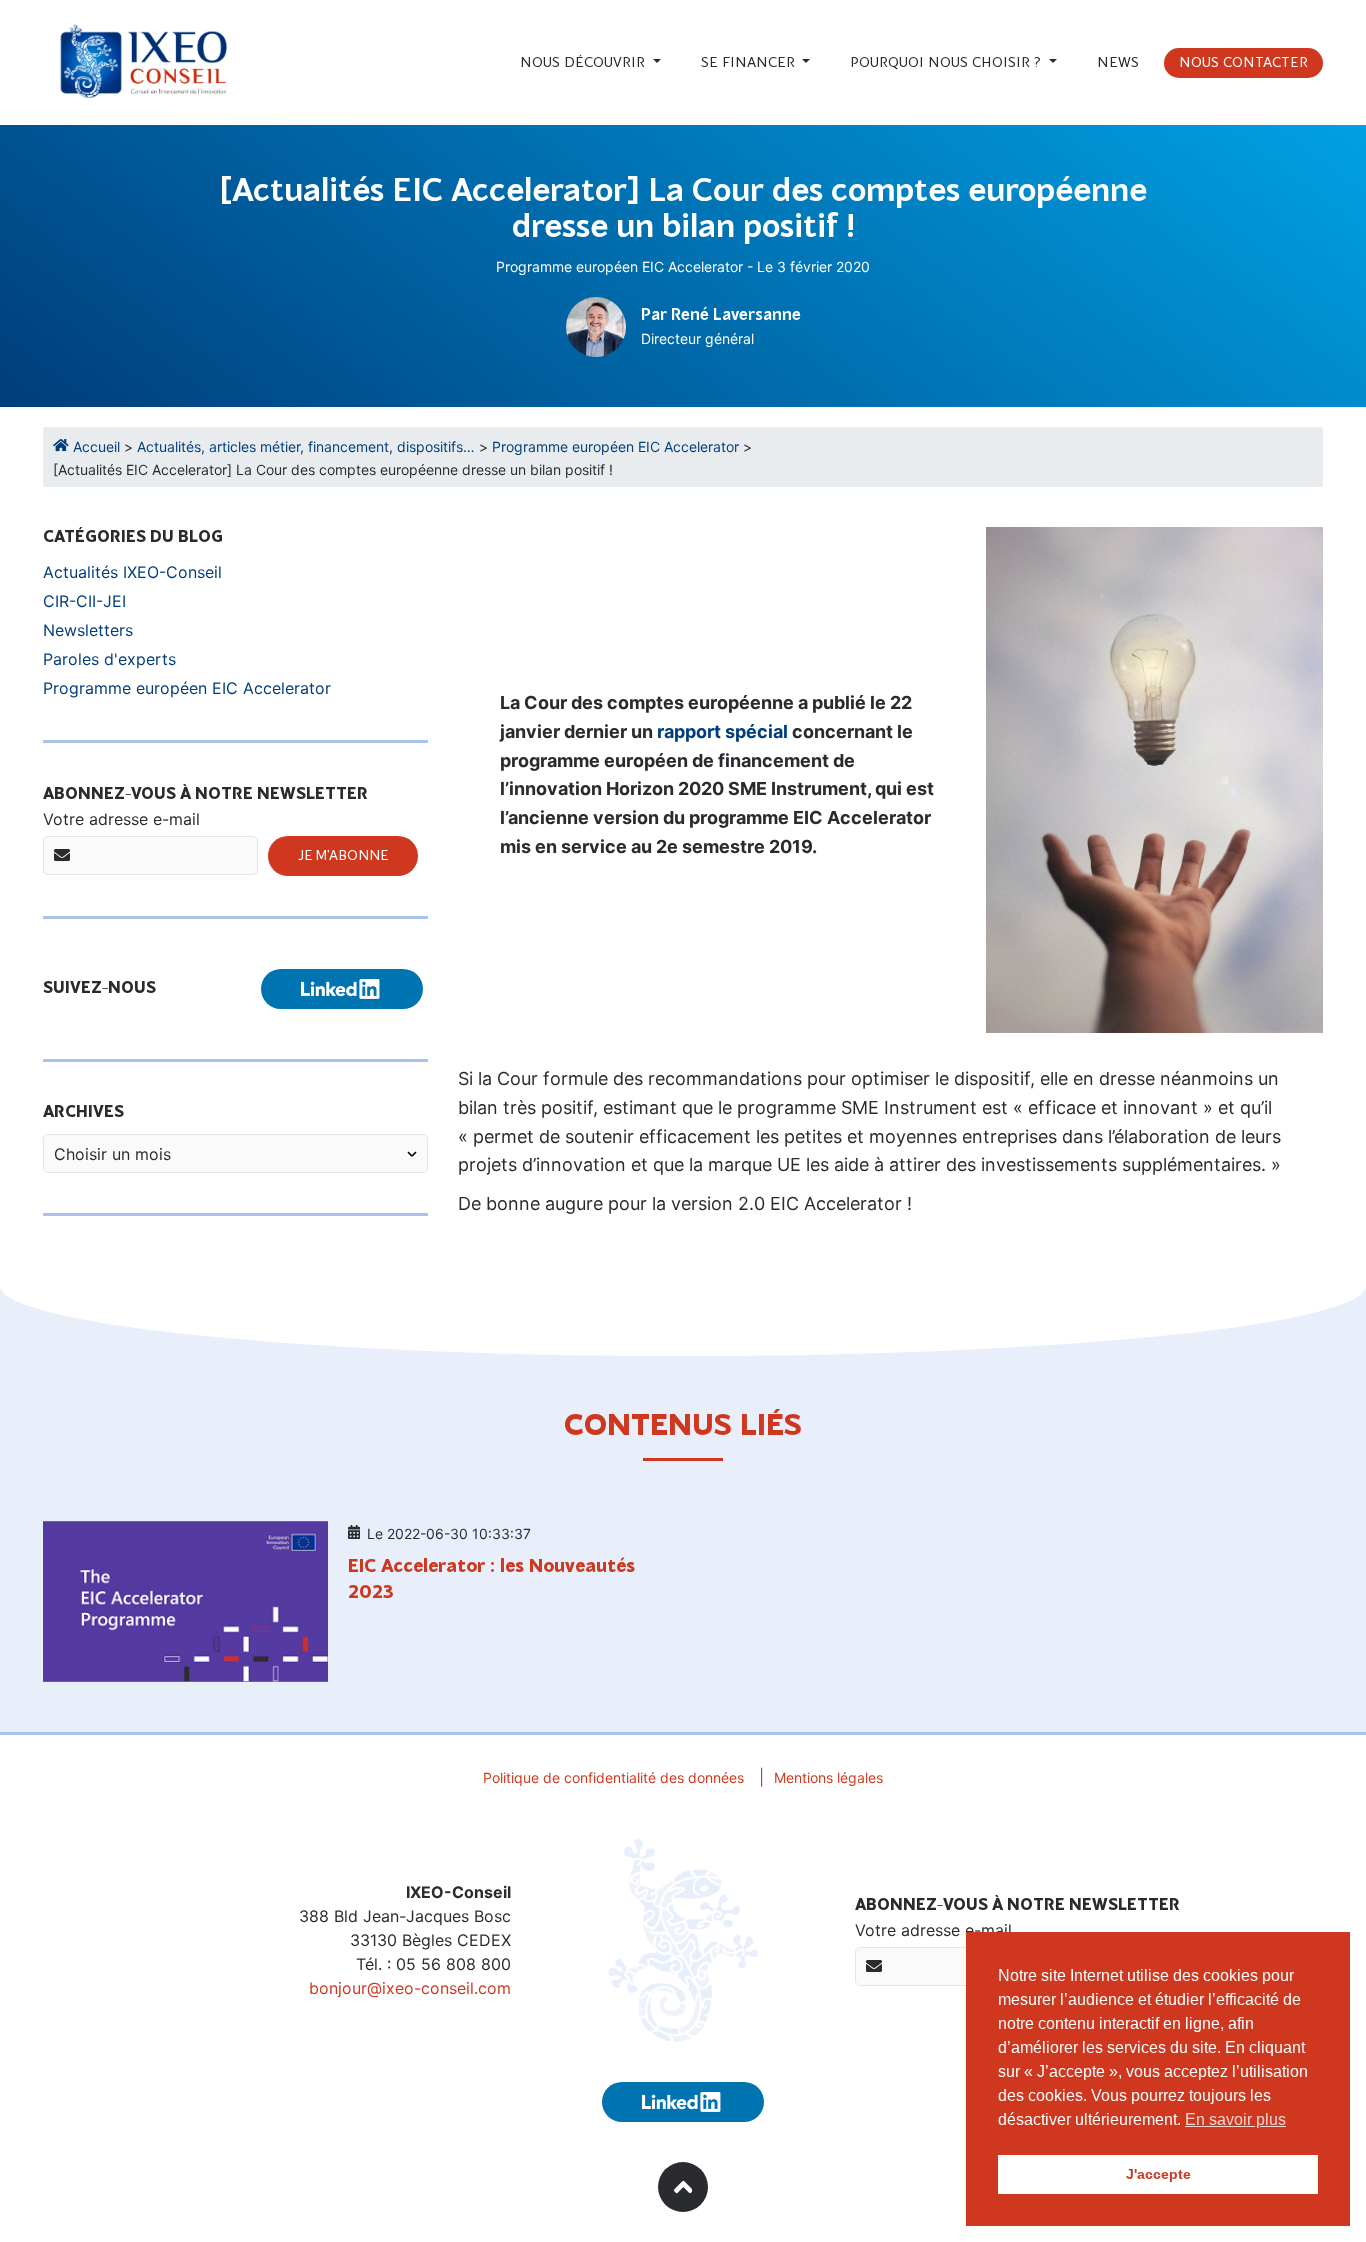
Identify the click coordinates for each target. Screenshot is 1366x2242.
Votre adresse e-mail (121, 819)
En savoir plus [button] (1235, 2119)
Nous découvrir (584, 63)
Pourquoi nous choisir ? (947, 63)
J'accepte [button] (1158, 2174)
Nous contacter (1243, 63)
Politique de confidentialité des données (613, 1777)
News (1118, 63)
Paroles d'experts (109, 659)
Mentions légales (828, 1777)
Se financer (750, 63)
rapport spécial (722, 731)
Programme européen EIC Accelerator (619, 266)
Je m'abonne (343, 856)
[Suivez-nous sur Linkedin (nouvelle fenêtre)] (342, 989)
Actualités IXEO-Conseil (132, 572)
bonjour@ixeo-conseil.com (410, 1988)
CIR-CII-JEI (84, 601)
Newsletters (88, 630)
